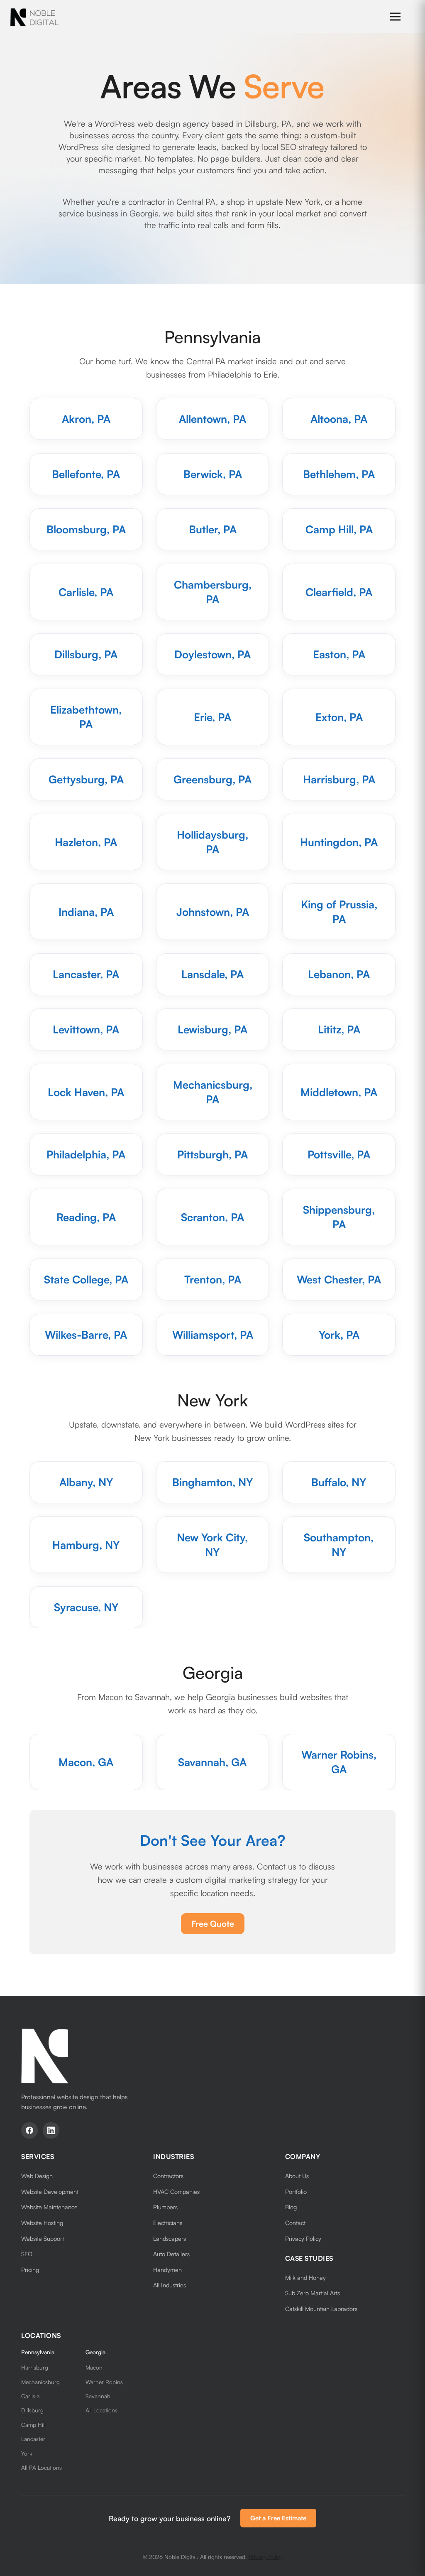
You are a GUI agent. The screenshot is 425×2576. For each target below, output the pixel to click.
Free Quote (213, 1924)
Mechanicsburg (40, 2382)
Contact (295, 2223)
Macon (94, 2367)
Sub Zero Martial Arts (313, 2293)
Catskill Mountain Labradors (321, 2309)
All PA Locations (42, 2467)
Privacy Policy (303, 2238)
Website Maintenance (49, 2207)
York (27, 2453)
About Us (297, 2176)
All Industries (170, 2285)
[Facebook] (29, 2130)
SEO (27, 2254)
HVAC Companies (176, 2191)
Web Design (37, 2176)
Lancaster (33, 2439)
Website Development (50, 2191)
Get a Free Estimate (278, 2518)
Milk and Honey (305, 2277)
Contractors (168, 2176)
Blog (291, 2207)
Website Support (43, 2238)
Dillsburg (32, 2410)
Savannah (98, 2396)
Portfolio (296, 2191)
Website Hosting (42, 2223)
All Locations (101, 2410)
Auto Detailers (171, 2254)
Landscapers (170, 2238)
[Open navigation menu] (395, 17)
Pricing (30, 2269)
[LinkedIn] (51, 2130)
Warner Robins (104, 2382)
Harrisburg (35, 2367)
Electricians (168, 2223)
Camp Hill (33, 2425)
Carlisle (30, 2396)
